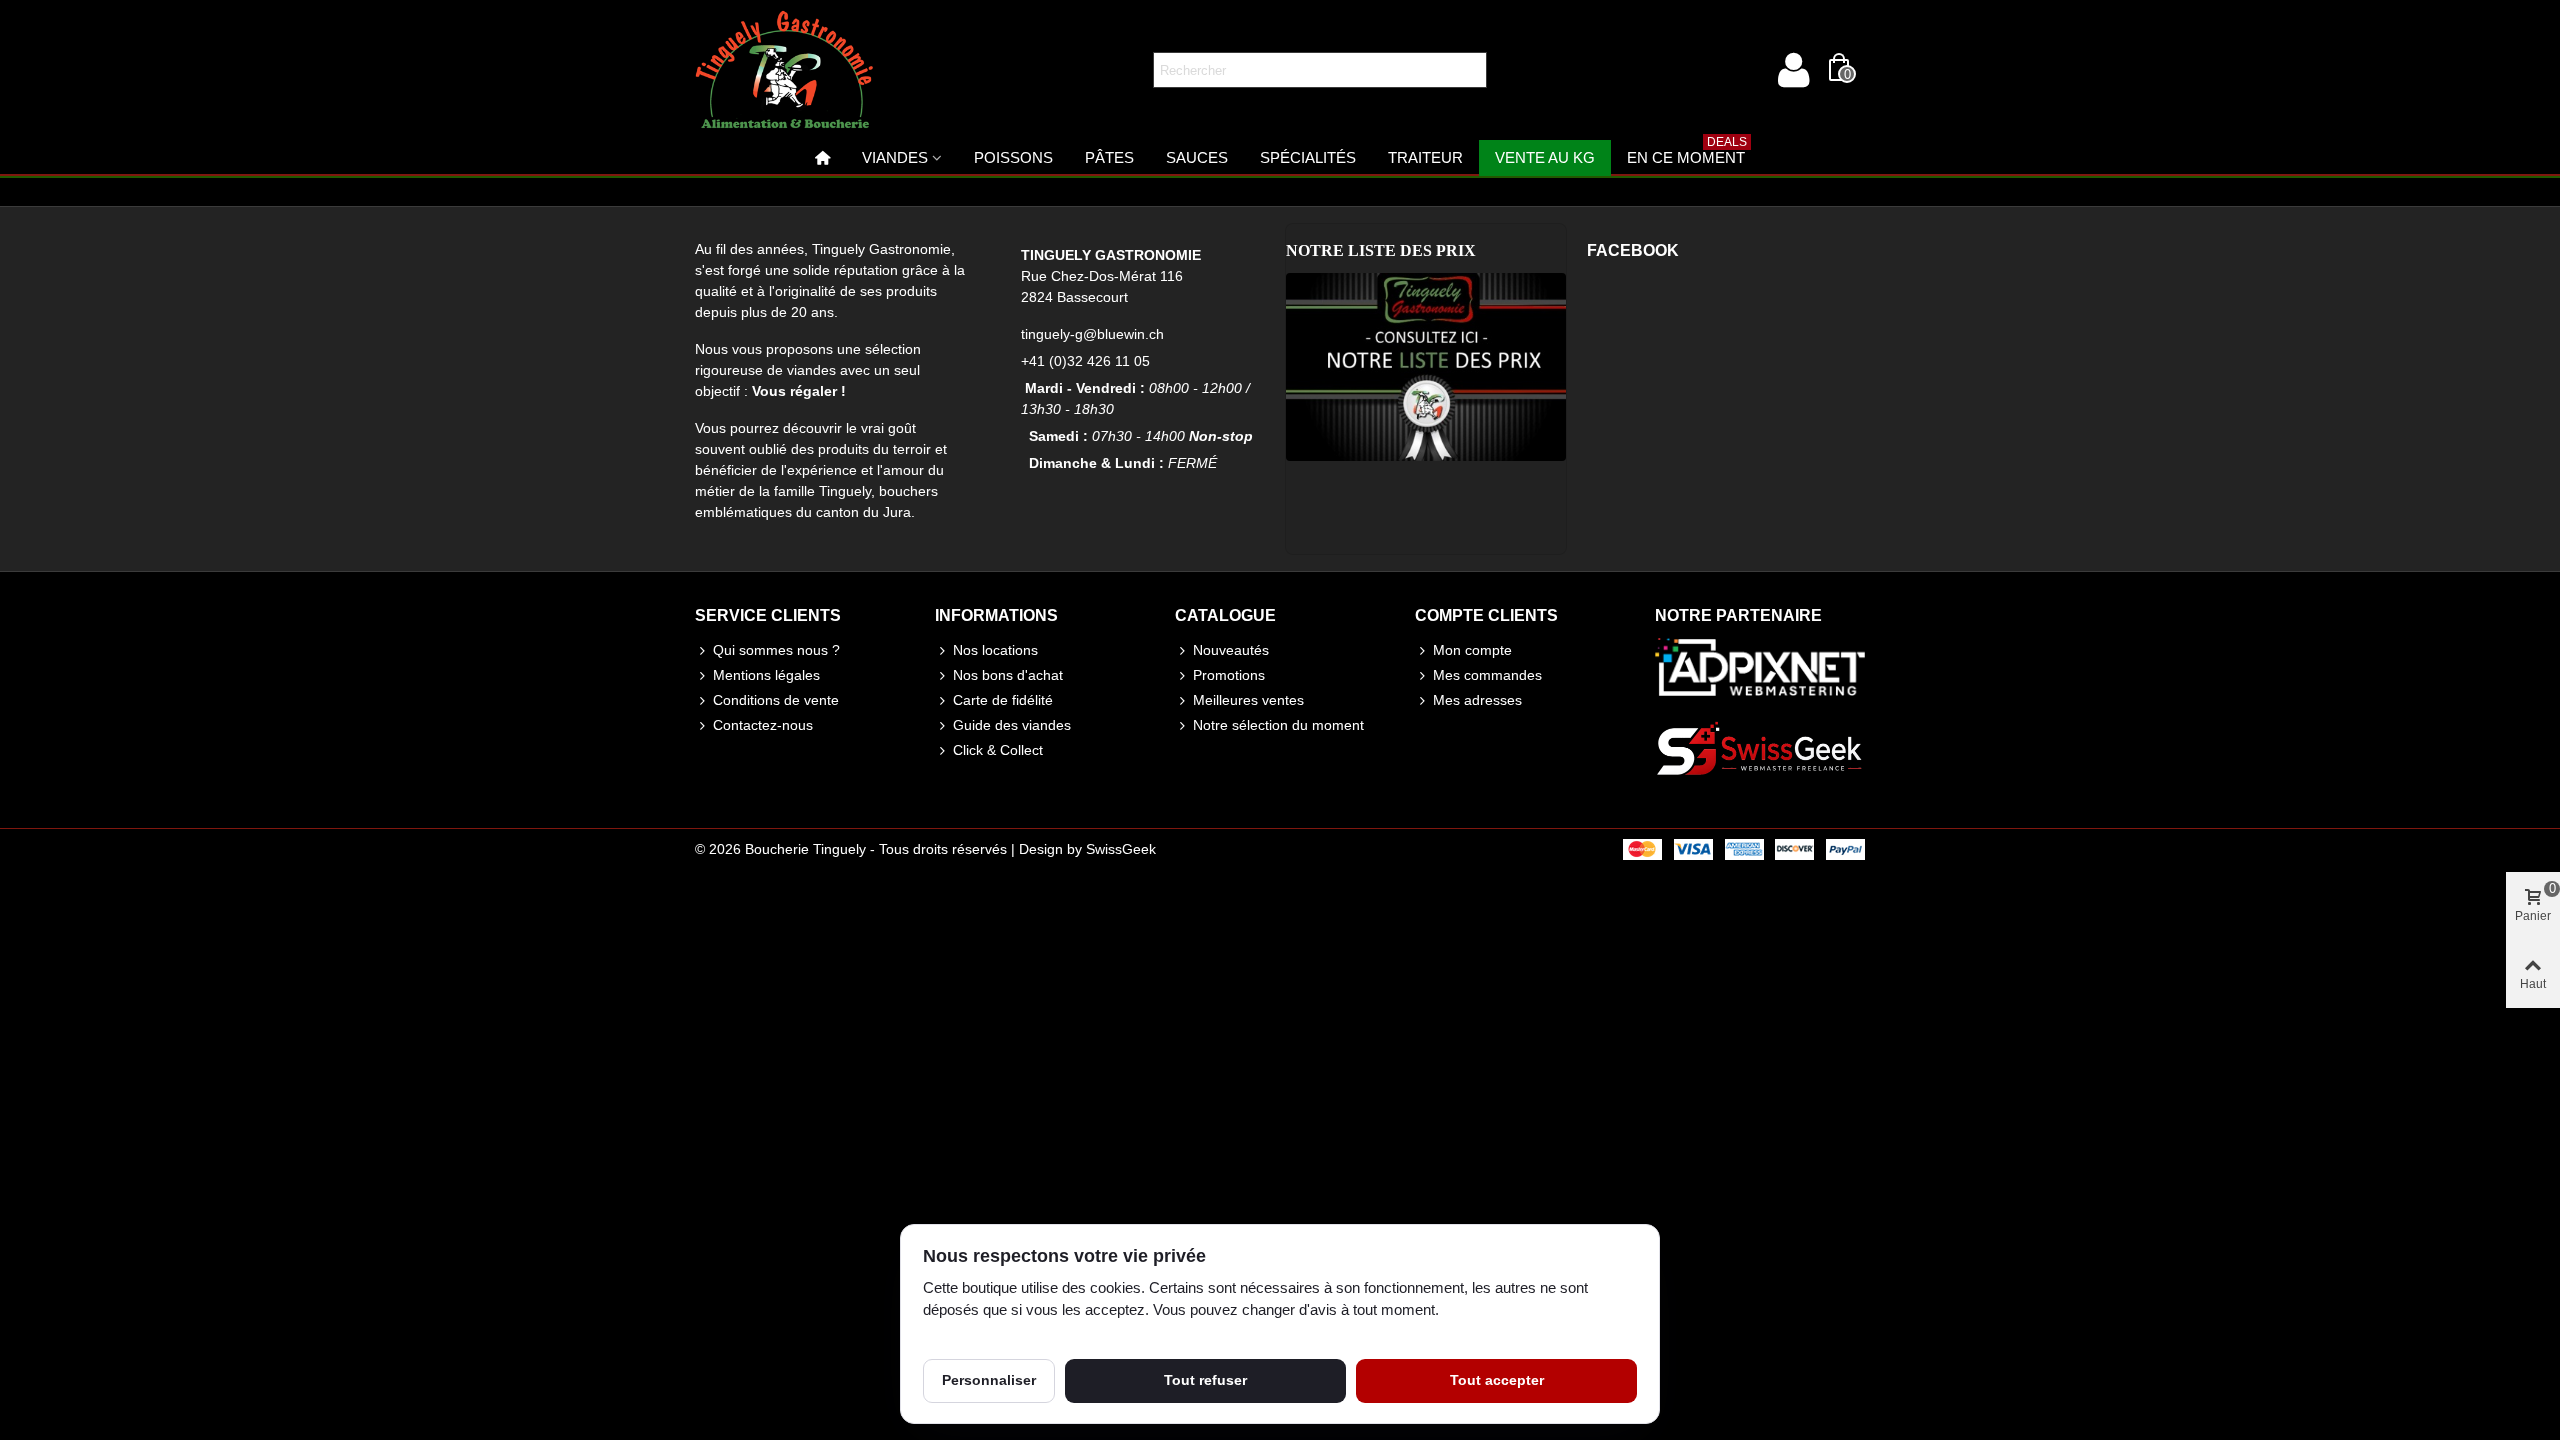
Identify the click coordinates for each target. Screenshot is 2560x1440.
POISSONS (1013, 157)
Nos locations (995, 650)
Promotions (1229, 675)
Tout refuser (1205, 1380)
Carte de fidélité (1003, 700)
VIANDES (895, 157)
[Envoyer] (1469, 70)
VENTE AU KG (1545, 157)
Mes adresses (1477, 700)
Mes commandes (1487, 675)
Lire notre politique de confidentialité (1038, 1333)
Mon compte (1472, 650)
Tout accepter (1497, 1380)
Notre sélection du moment (1278, 725)
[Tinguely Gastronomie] (785, 70)
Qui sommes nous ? (776, 650)
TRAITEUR (1425, 157)
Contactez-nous (763, 725)
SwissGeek (1121, 849)
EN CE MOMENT (1687, 153)
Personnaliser (989, 1380)
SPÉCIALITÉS (1308, 157)
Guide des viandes (1012, 725)
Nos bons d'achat (1008, 675)
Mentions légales (766, 675)
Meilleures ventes (1248, 700)
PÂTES (1109, 157)
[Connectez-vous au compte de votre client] (1793, 70)
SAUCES (1197, 157)
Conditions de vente (776, 700)
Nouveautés (1231, 650)
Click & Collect (998, 750)
